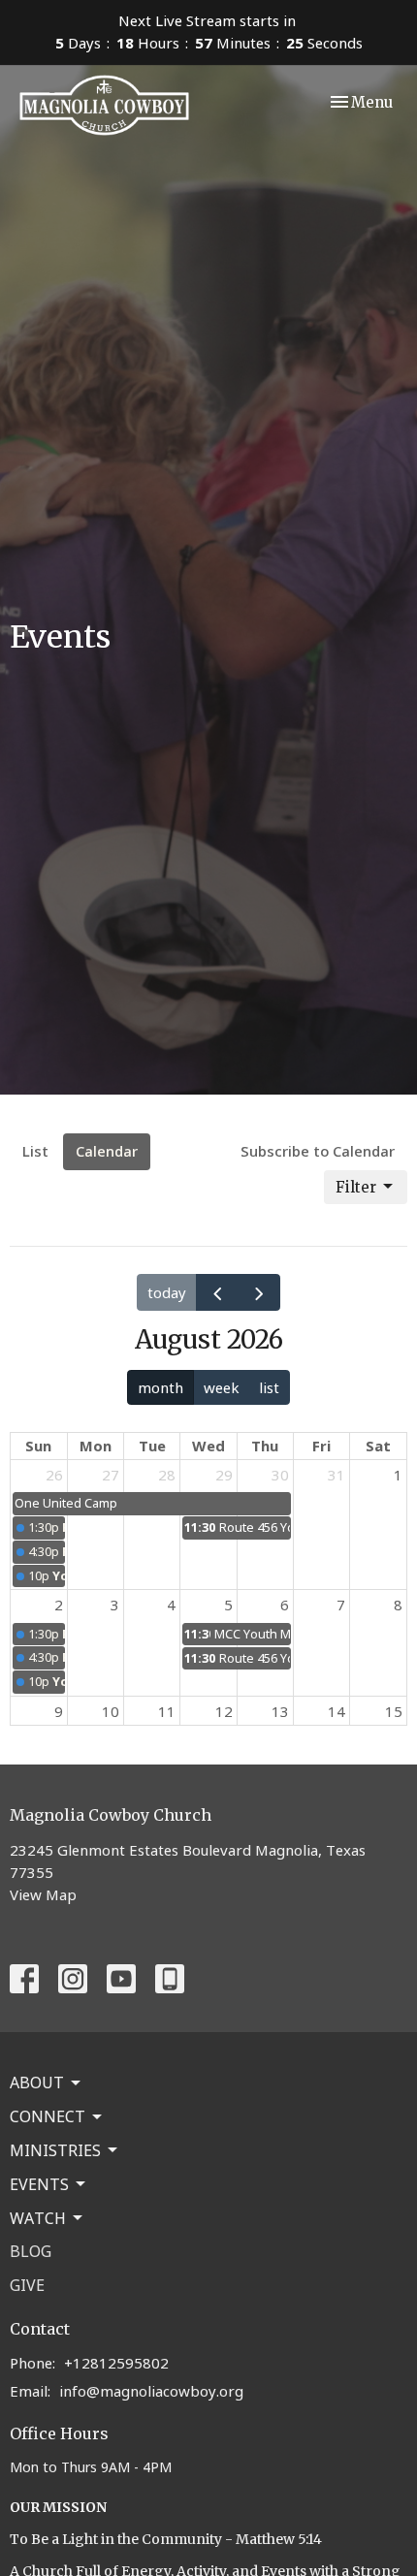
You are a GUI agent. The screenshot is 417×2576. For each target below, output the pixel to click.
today (167, 1292)
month (160, 1387)
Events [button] (39, 2184)
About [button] (37, 2083)
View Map (43, 1894)
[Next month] (259, 1292)
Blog (31, 2251)
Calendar (107, 1151)
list (269, 1387)
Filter (356, 1187)
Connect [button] (48, 2116)
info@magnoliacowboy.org (151, 2391)
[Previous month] (217, 1292)
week (222, 1387)
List (35, 1151)
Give (27, 2285)
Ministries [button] (55, 2150)
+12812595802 (116, 2363)
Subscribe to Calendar (318, 1151)
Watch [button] (38, 2218)
